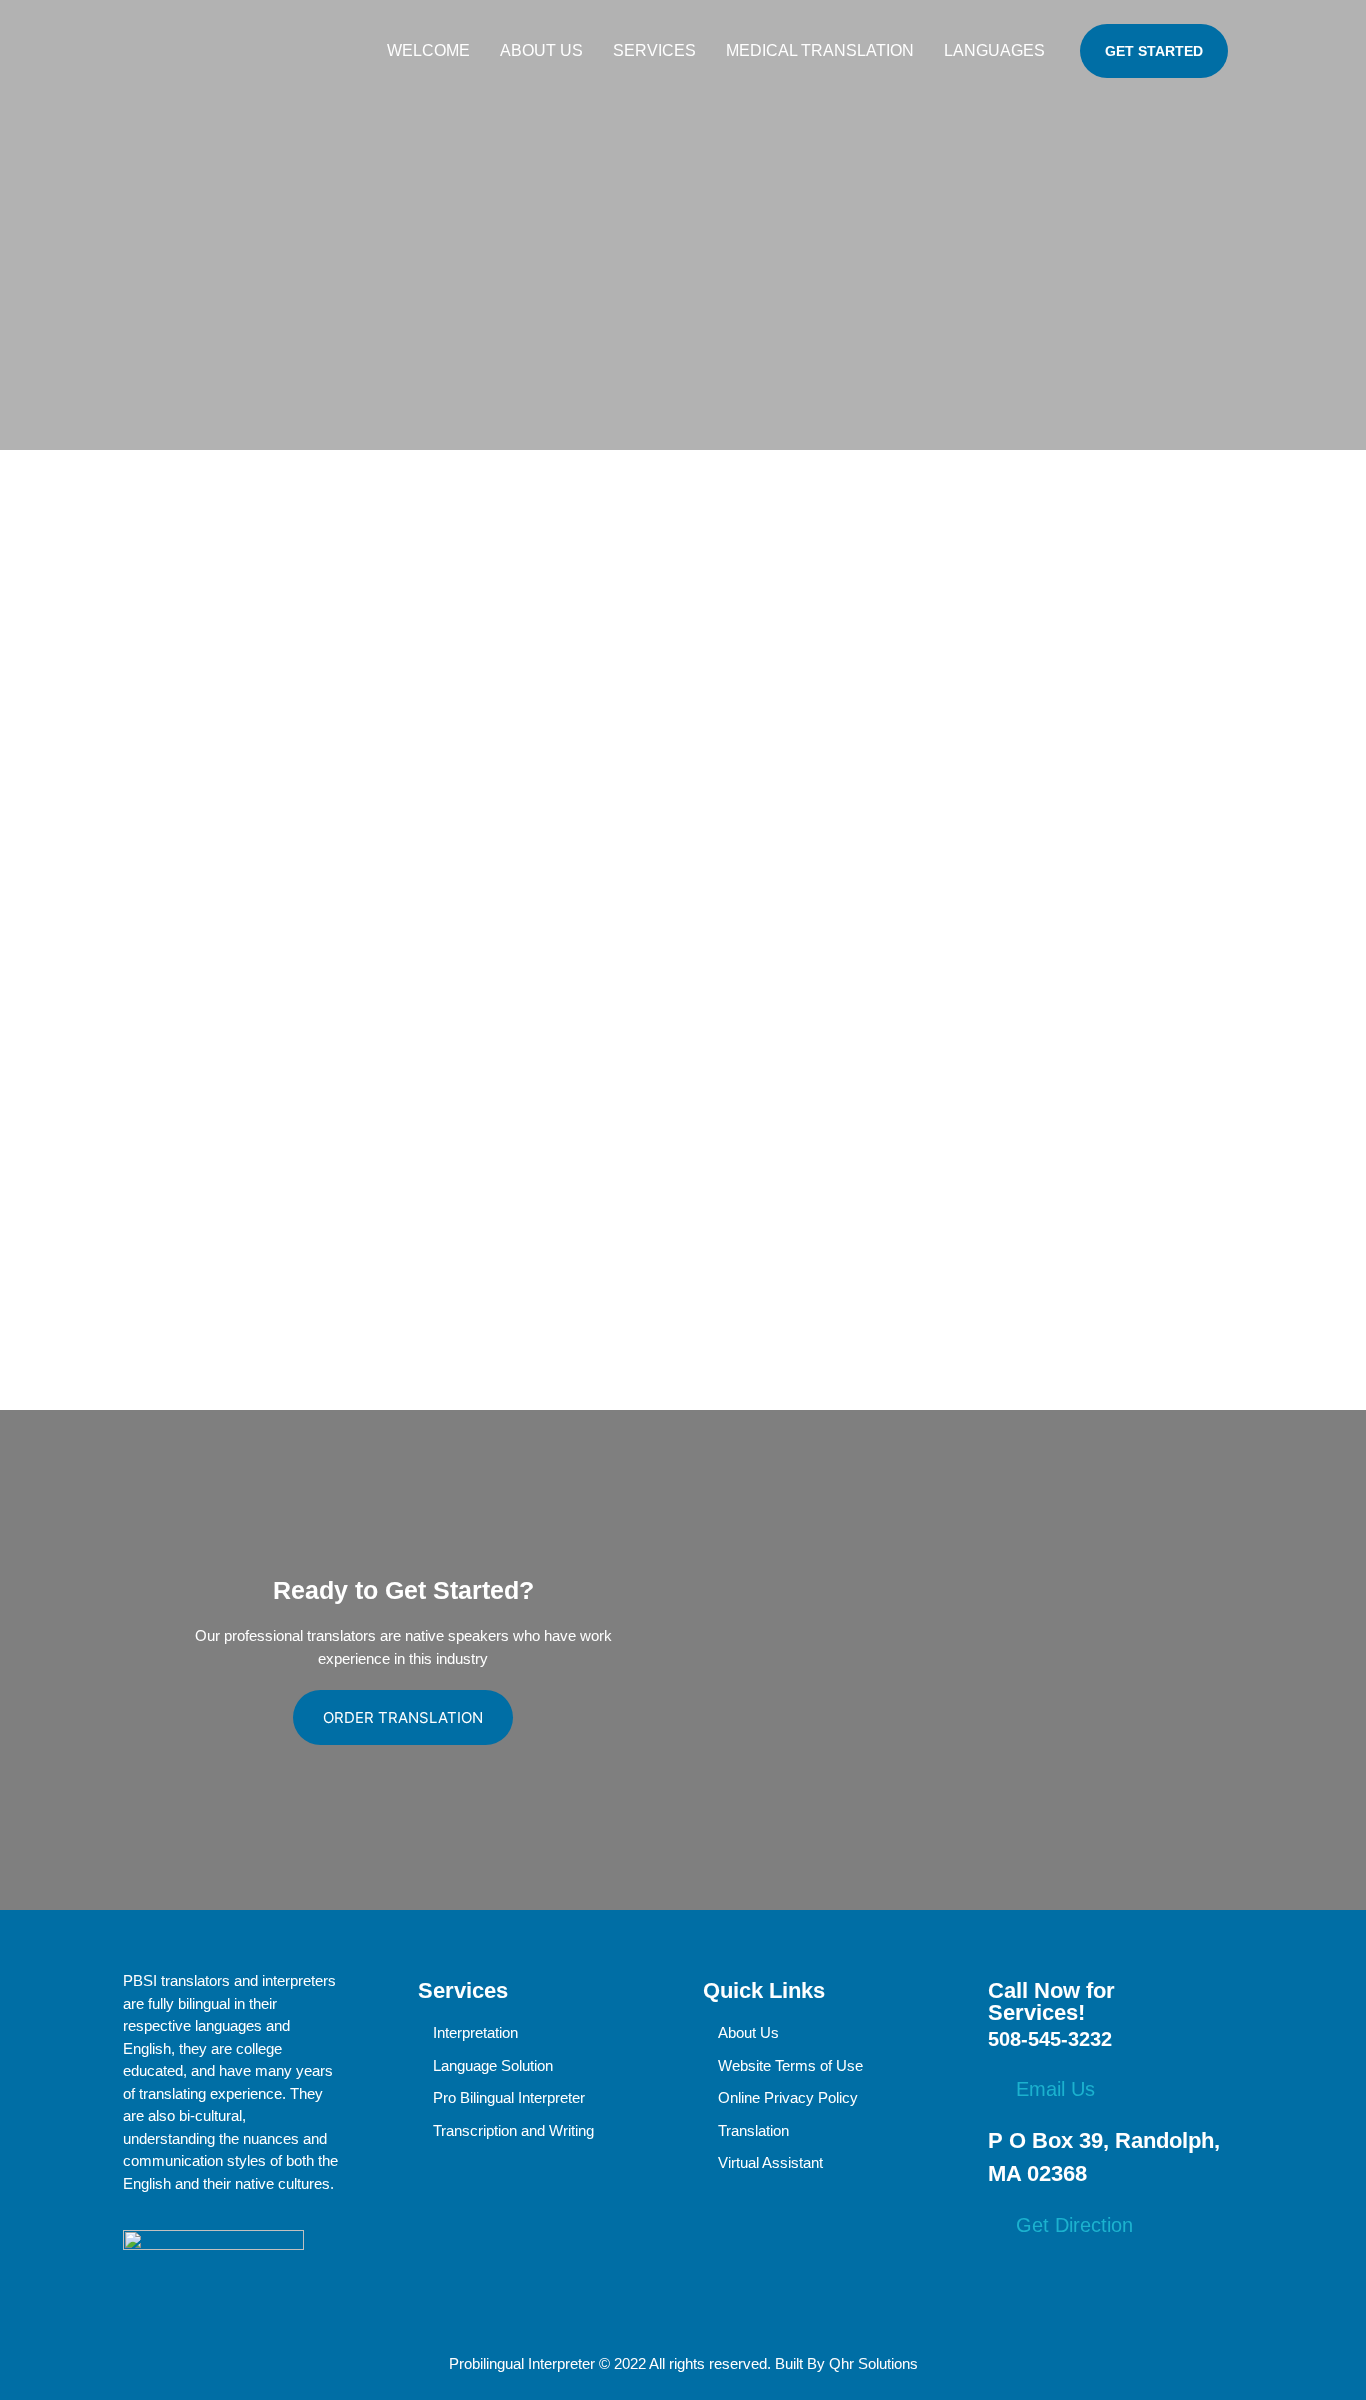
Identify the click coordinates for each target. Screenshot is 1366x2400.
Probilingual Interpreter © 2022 (547, 2363)
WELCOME (428, 50)
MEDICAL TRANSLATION (820, 50)
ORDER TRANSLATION (403, 1717)
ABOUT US (541, 50)
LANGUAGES (994, 50)
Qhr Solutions (873, 2363)
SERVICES (654, 50)
